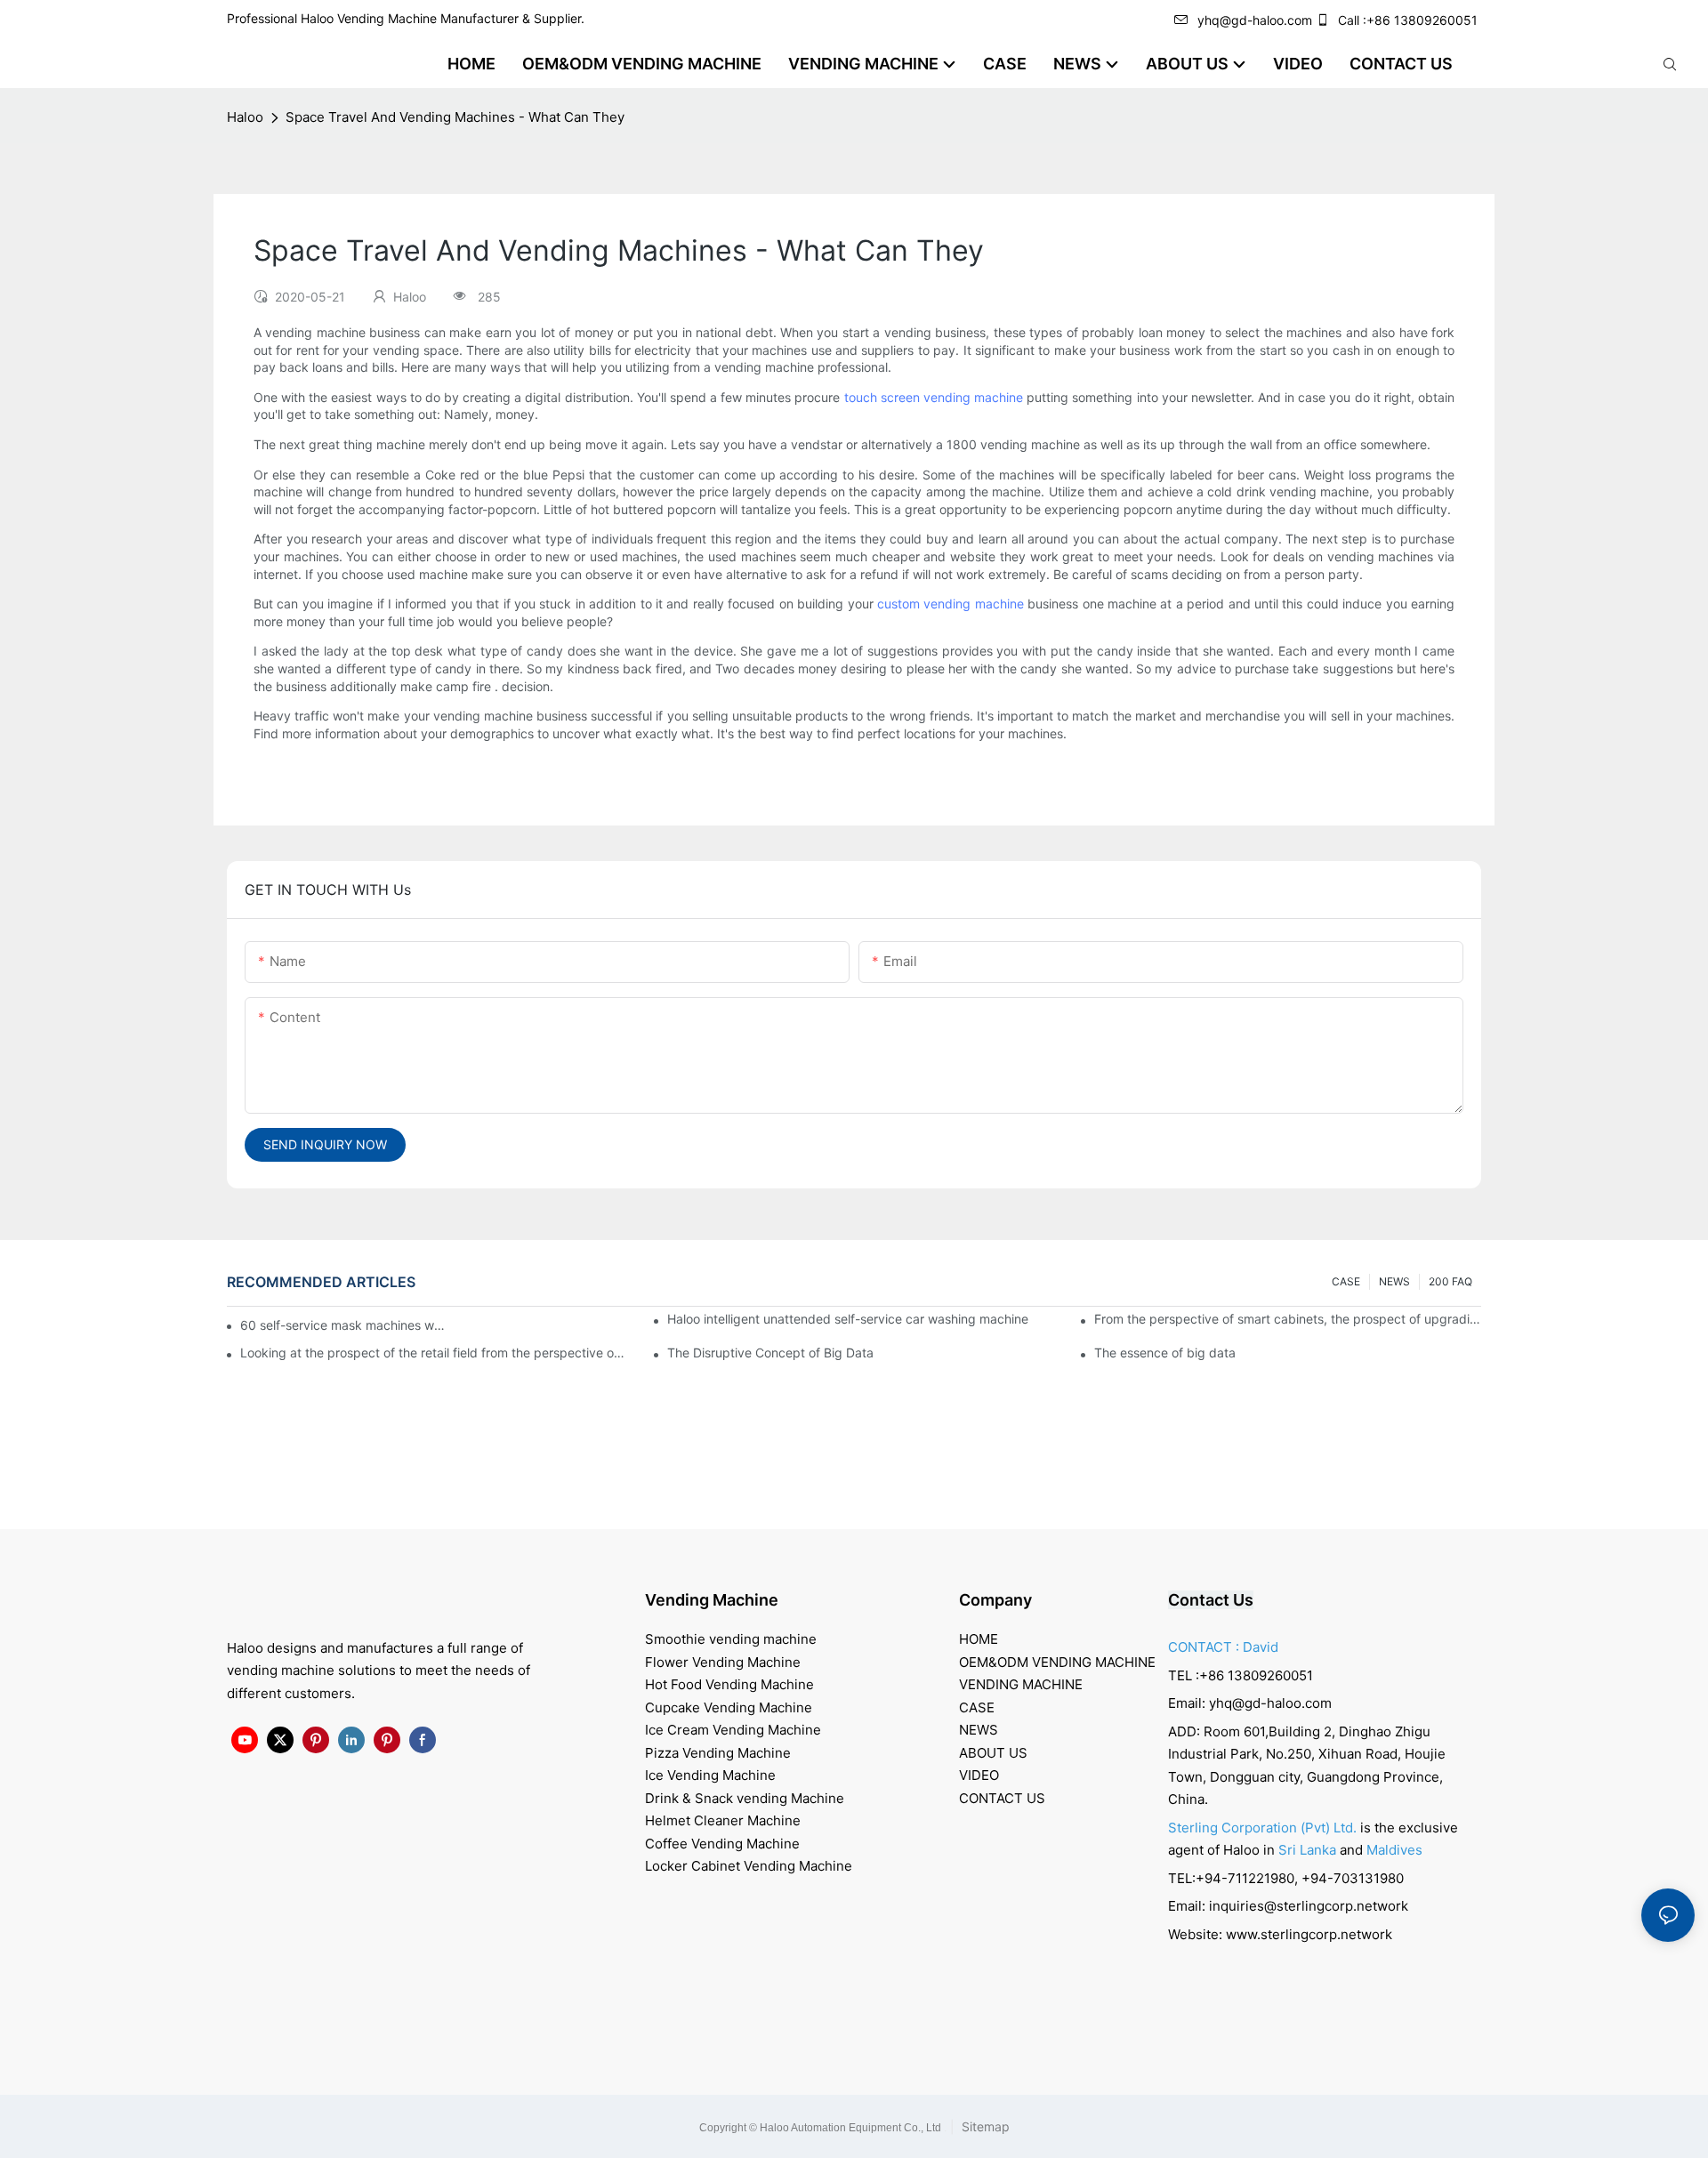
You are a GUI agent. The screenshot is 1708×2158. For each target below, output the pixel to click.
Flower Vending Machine (723, 1662)
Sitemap (984, 2126)
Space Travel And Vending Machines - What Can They (455, 117)
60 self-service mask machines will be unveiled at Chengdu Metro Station (344, 1325)
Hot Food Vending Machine (729, 1684)
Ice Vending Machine (710, 1775)
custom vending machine (951, 604)
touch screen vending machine (934, 397)
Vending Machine (712, 1600)
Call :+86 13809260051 (1408, 20)
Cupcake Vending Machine (729, 1707)
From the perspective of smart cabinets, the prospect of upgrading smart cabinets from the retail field (1288, 1319)
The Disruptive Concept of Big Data (770, 1353)
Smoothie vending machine (731, 1639)
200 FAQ (1450, 1281)
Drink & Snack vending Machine (745, 1798)
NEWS (1394, 1281)
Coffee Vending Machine (722, 1844)
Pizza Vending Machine (718, 1753)
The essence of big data (1165, 1353)
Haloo (245, 117)
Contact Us (1211, 1600)
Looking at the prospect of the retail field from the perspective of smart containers (434, 1353)
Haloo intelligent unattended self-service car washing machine (848, 1319)
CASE (1346, 1281)
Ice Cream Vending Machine (733, 1730)
